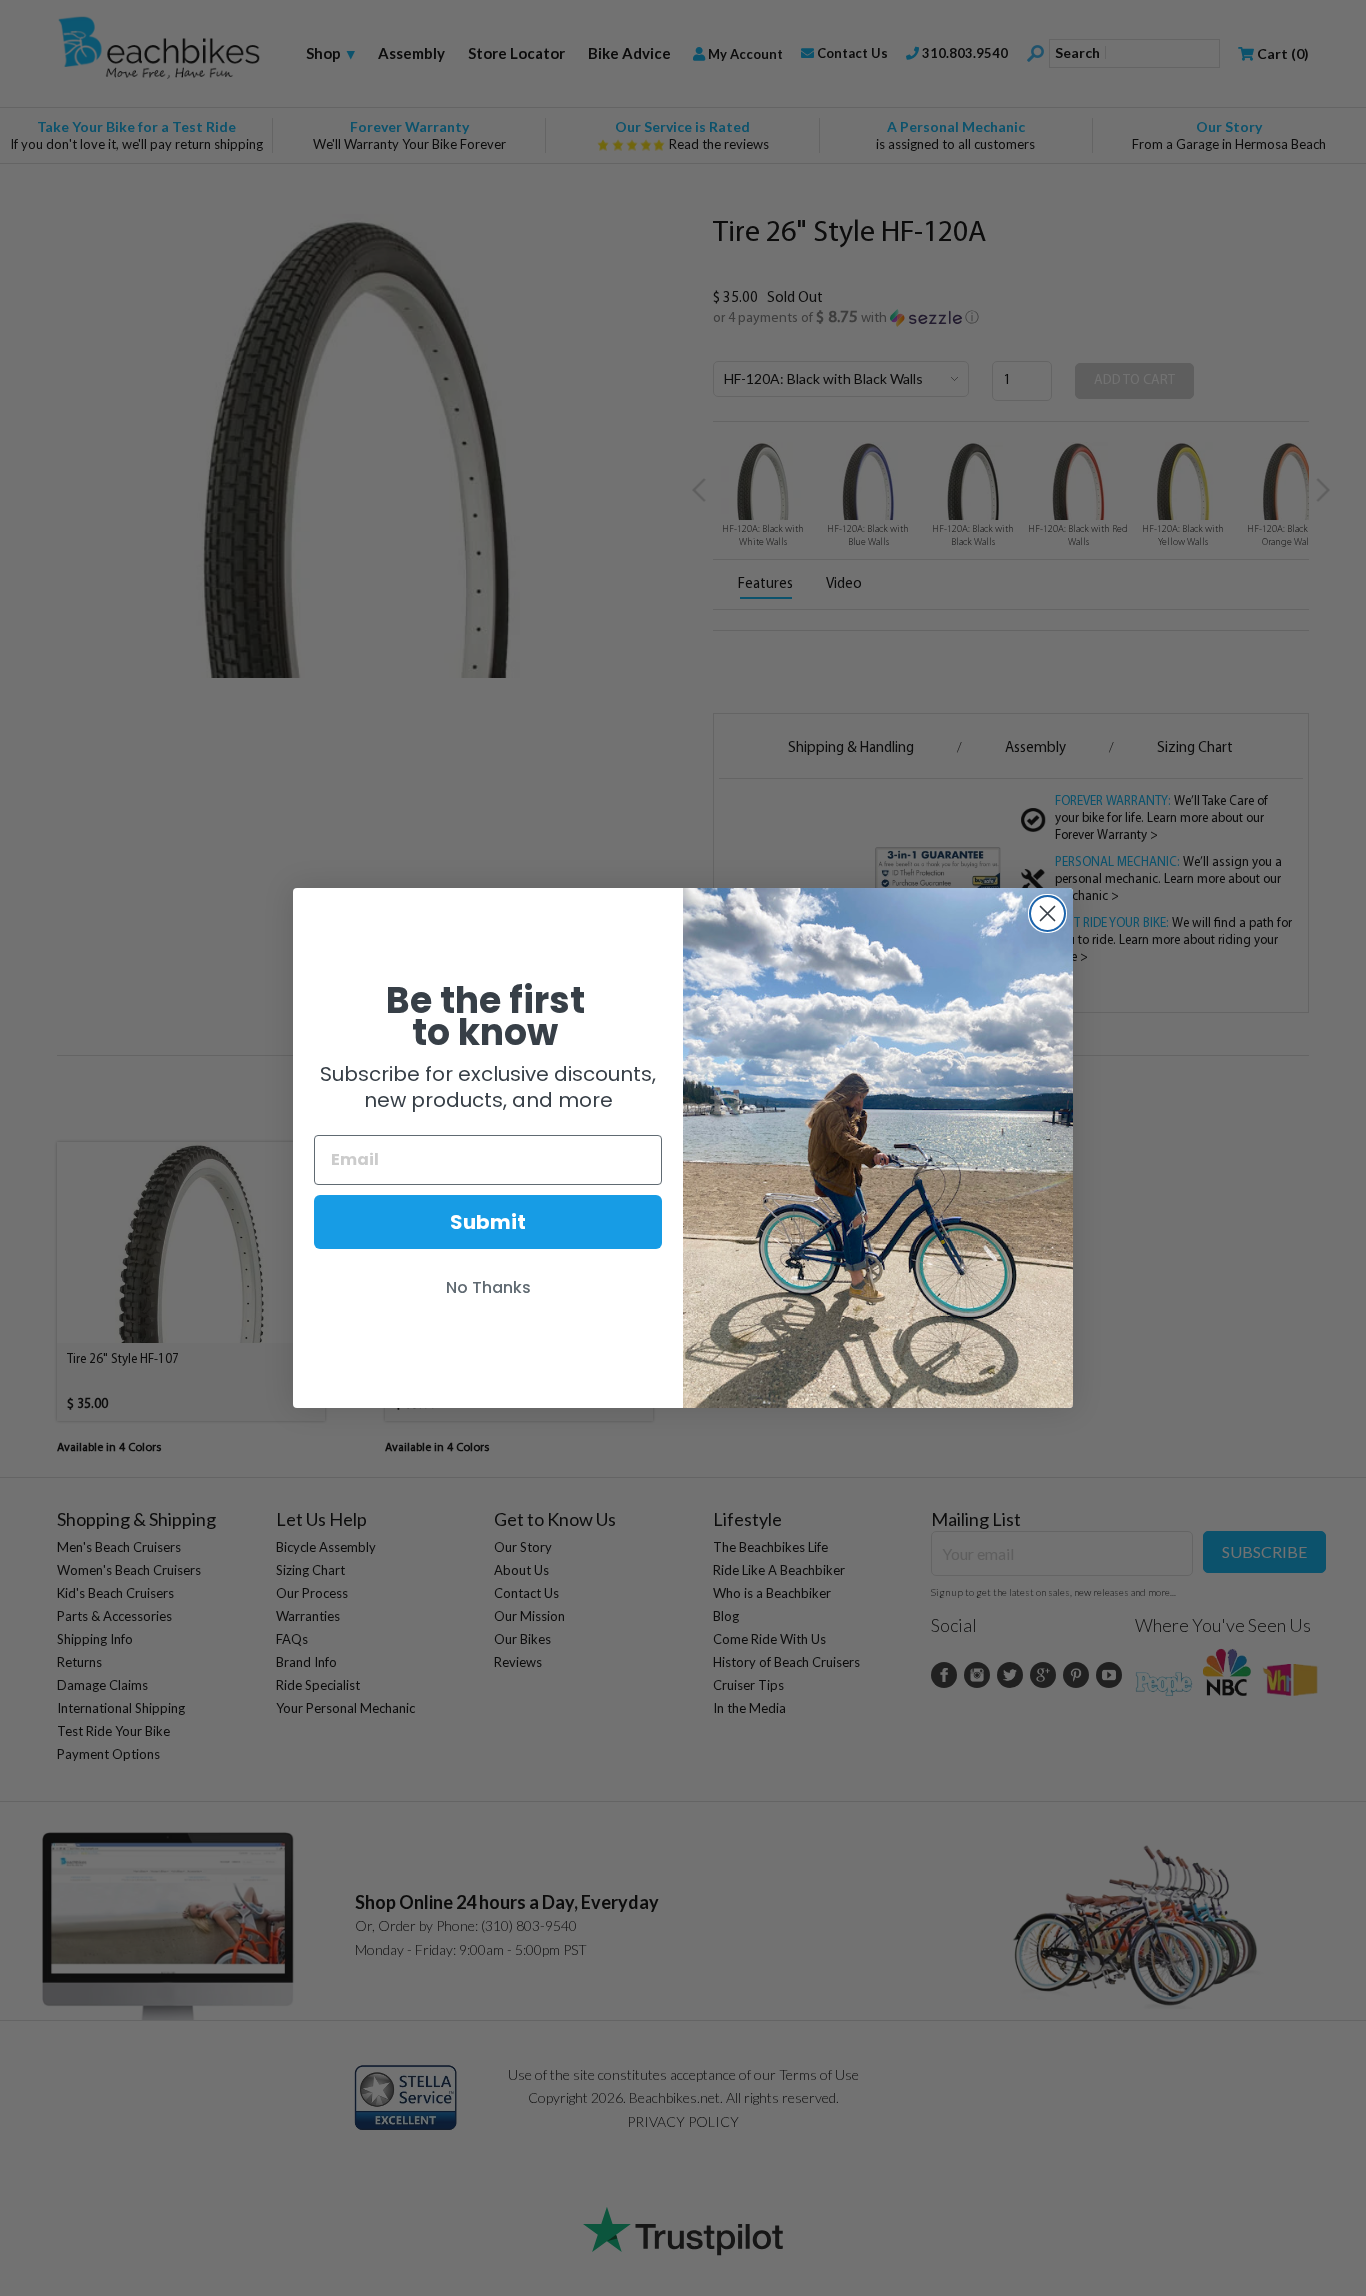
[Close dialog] (1047, 913)
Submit (488, 1222)
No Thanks (488, 1287)
